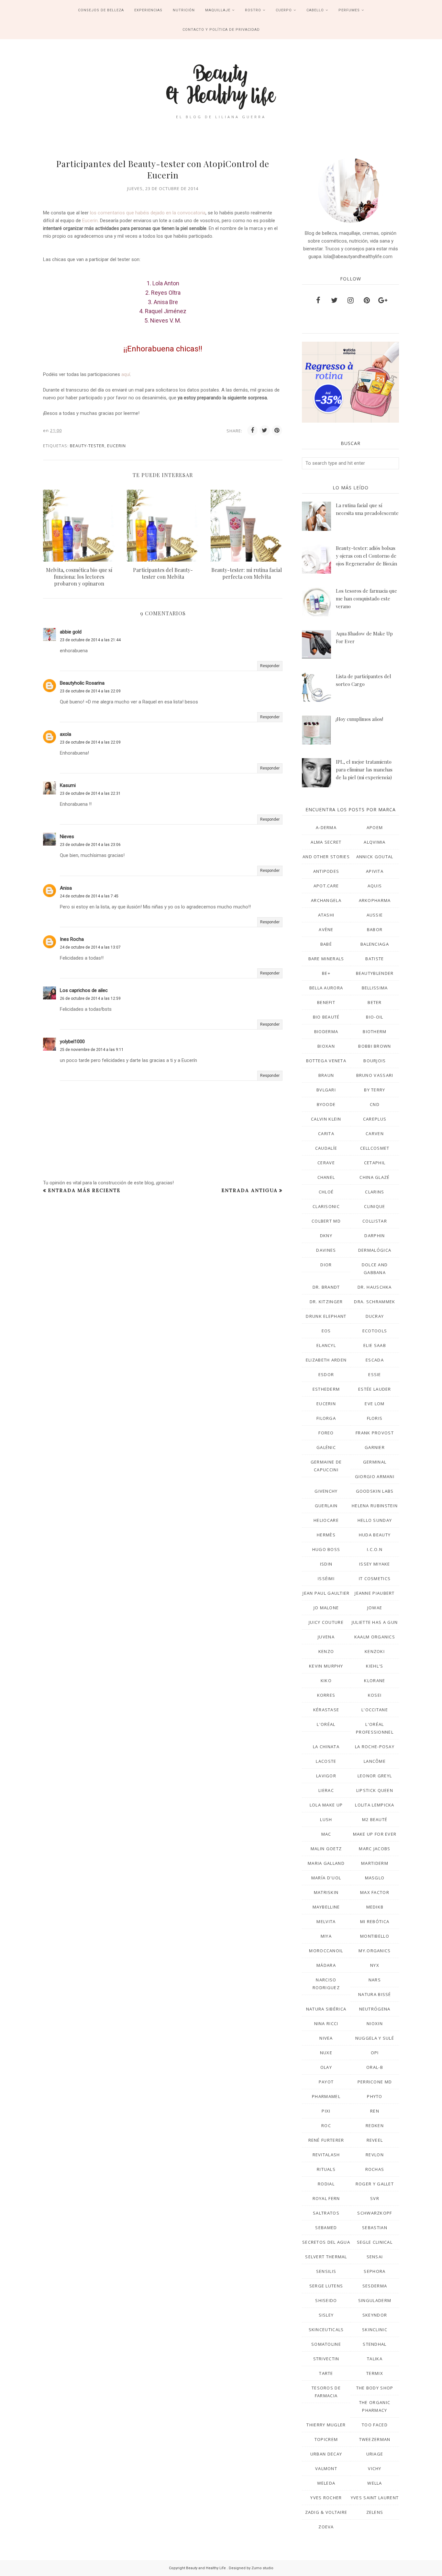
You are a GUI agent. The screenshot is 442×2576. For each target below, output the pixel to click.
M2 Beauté (375, 1819)
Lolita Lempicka (375, 1805)
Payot (326, 2082)
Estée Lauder (375, 1389)
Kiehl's (375, 1666)
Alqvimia (375, 842)
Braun (326, 1075)
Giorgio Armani (375, 1476)
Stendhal (375, 2344)
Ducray (375, 1316)
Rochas (375, 2169)
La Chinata (326, 1747)
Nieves (67, 837)
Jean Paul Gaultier (326, 1593)
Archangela (326, 900)
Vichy (375, 2468)
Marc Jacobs (375, 1849)
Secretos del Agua (326, 2242)
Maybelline (326, 1907)
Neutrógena (375, 2009)
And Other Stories (326, 857)
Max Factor (375, 1892)
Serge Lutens (326, 2286)
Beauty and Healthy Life (206, 2568)
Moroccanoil (326, 1951)
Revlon (375, 2155)
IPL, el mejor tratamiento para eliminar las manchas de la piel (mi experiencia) (364, 769)
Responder (270, 666)
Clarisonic (326, 1206)
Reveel (375, 2140)
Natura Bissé (375, 1994)
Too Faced (375, 2425)
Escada (375, 1360)
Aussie (375, 915)
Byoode (326, 1104)
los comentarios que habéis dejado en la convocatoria (148, 213)
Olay (326, 2067)
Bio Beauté (326, 1017)
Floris (375, 1418)
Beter (375, 1002)
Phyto (375, 2096)
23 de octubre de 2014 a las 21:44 (90, 640)
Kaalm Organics (375, 1637)
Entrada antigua (249, 1190)
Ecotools (375, 1331)
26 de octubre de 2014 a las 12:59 (90, 998)
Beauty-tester (87, 446)
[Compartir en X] (265, 430)
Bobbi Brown (375, 1046)
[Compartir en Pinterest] (277, 430)
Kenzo (326, 1651)
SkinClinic (375, 2330)
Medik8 (375, 1907)
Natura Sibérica (326, 2009)
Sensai (375, 2257)
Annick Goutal (375, 857)
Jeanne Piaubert (375, 1593)
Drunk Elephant (326, 1316)
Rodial (326, 2184)
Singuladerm (375, 2300)
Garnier (375, 1447)
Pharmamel (326, 2096)
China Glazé (375, 1177)
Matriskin (326, 1892)
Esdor (326, 1374)
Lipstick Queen (375, 1790)
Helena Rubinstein (375, 1506)
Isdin (326, 1564)
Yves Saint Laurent (375, 2498)
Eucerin (90, 221)
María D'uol (326, 1878)
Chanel (326, 1177)
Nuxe (326, 2053)
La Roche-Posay (375, 1747)
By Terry (375, 1090)
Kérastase (326, 1710)
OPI (375, 2053)
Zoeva (326, 2527)
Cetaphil (375, 1163)
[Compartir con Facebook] (252, 430)
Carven (375, 1134)
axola (66, 734)
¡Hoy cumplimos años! (359, 719)
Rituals (326, 2169)
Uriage (375, 2454)
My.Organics (375, 1951)
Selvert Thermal (326, 2257)
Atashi (326, 915)
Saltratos (326, 2213)
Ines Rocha (72, 939)
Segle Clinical (375, 2242)
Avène (326, 929)
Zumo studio (262, 2568)
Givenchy (326, 1491)
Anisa (66, 888)
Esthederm (326, 1389)
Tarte (326, 2373)
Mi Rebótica (375, 1921)
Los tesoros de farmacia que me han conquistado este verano (366, 598)
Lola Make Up (326, 1805)
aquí (126, 374)
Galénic (326, 1447)
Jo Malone (326, 1608)
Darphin (375, 1236)
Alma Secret (326, 842)
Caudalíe (326, 1148)
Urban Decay (326, 2454)
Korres (326, 1695)
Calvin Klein (326, 1119)
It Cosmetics (375, 1579)
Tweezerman (375, 2439)
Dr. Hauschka (375, 1287)
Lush (326, 1819)
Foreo (326, 1433)
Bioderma (326, 1032)
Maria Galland (326, 1863)
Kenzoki (375, 1651)
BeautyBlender (375, 973)
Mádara (326, 1965)
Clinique (375, 1206)
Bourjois (375, 1061)
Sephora (375, 2271)
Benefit (326, 1002)
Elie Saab (375, 1345)
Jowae (375, 1608)
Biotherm (375, 1032)
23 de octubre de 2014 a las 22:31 (90, 793)
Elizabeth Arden (326, 1360)
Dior (326, 1265)
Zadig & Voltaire (326, 2512)
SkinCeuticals (326, 2330)
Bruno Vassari (375, 1075)
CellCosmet (375, 1148)
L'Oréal (326, 1724)
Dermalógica (375, 1250)
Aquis (375, 886)
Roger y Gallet (375, 2184)
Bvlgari (326, 1090)
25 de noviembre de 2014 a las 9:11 (92, 1050)
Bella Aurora (326, 988)
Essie (375, 1374)
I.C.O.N (375, 1549)
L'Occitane (375, 1710)
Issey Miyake (375, 1564)
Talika (375, 2359)
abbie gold (71, 632)
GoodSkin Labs (375, 1491)
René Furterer (326, 2140)
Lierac (326, 1790)
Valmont (326, 2468)
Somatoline (326, 2344)
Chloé (326, 1192)
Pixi (326, 2111)
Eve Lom (375, 1404)
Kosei (375, 1695)
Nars (375, 1980)
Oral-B (375, 2067)
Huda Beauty (375, 1535)
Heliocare (326, 1520)
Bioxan (326, 1046)
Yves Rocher (326, 2498)
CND (375, 1104)
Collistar (375, 1221)
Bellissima (375, 988)
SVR (375, 2198)
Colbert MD (326, 1221)
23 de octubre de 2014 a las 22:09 (90, 691)
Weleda (326, 2483)
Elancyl (326, 1345)
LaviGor (326, 1776)
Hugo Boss (326, 1549)
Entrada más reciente (84, 1190)
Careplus (375, 1119)
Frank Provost (375, 1433)
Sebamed (326, 2228)
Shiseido (326, 2300)
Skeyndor (375, 2315)
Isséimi (326, 1579)
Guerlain (326, 1506)
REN (375, 2111)
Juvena (326, 1637)
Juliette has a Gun (375, 1622)
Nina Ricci (326, 2023)
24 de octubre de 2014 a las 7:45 (89, 896)
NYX (375, 1965)
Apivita (375, 871)
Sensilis (326, 2271)
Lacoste (326, 1761)
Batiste (375, 959)
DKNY (326, 1236)
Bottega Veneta (326, 1061)
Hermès (326, 1535)
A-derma (326, 827)
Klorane (375, 1681)
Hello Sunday (375, 1520)
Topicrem (326, 2439)
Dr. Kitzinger (326, 1302)
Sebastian (375, 2228)
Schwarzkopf (375, 2213)
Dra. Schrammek (375, 1302)
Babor (375, 929)
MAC (326, 1834)
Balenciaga (375, 944)
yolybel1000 (72, 1042)
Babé (326, 944)
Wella (375, 2483)
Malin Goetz (326, 1849)
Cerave (326, 1163)
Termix (375, 2373)
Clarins (375, 1192)
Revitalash (326, 2155)
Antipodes (326, 871)
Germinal (375, 1462)
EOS (326, 1331)
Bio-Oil (375, 1017)
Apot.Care (326, 886)
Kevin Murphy (326, 1666)
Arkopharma (375, 900)
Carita (326, 1134)
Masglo (375, 1878)
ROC (326, 2126)
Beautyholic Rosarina (82, 683)
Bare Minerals (326, 959)
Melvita (326, 1921)
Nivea (326, 2038)
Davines (326, 1250)
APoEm (375, 827)
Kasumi (68, 785)
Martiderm (375, 1863)
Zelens (375, 2512)
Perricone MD (375, 2082)
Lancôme (375, 1761)
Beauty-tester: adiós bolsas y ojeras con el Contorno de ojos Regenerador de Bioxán (366, 556)
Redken (375, 2126)
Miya (326, 1936)
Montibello (375, 1936)
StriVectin (326, 2359)
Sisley (326, 2315)
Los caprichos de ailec (84, 990)
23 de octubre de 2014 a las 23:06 (90, 845)
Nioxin (375, 2023)
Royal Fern (326, 2198)
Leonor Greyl (375, 1776)
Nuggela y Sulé (375, 2038)
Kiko (326, 1681)
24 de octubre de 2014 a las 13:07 (90, 947)
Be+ (326, 973)
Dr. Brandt (326, 1287)
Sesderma (375, 2286)
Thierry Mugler (326, 2425)
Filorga (326, 1418)
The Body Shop (375, 2388)
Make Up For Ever (375, 1834)
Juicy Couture (326, 1622)
